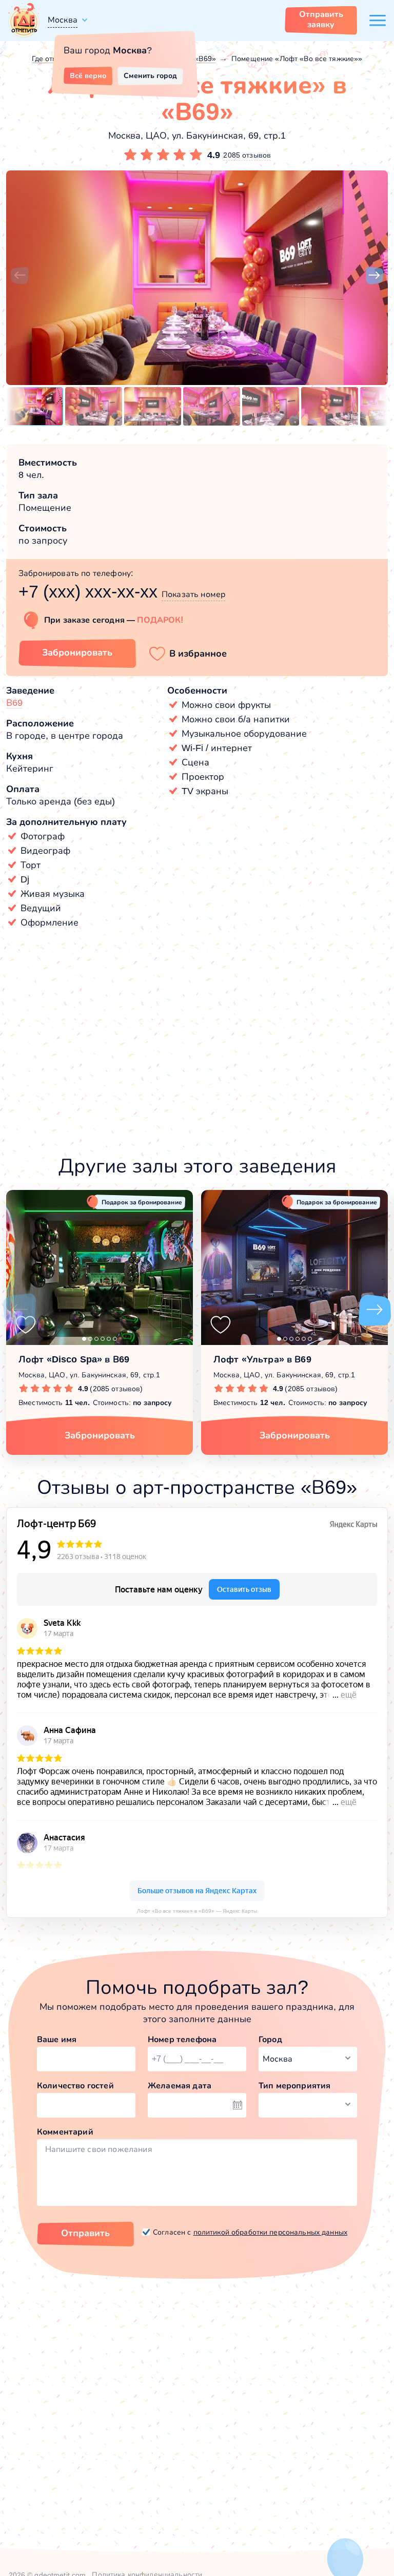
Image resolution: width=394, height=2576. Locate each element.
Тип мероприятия (294, 2085)
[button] (19, 276)
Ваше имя (57, 2039)
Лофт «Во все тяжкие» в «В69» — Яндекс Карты (197, 1911)
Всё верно (88, 75)
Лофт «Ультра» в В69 (262, 1359)
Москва (63, 20)
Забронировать (77, 652)
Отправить (85, 2233)
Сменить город (150, 75)
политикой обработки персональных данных (270, 2232)
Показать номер (193, 594)
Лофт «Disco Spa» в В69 (74, 1359)
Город (270, 2039)
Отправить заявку (321, 19)
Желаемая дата (180, 2085)
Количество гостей (75, 2085)
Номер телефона (182, 2039)
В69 (14, 703)
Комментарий (65, 2132)
